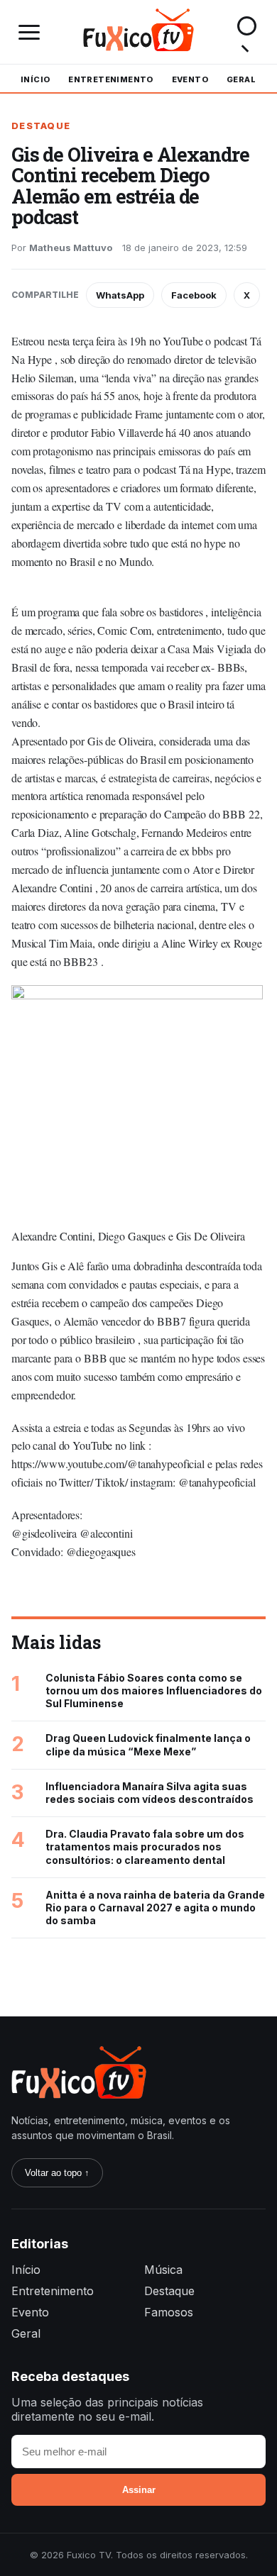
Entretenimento (110, 79)
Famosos (169, 2312)
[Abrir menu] (31, 32)
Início (35, 79)
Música (163, 2270)
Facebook (194, 295)
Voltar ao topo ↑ (57, 2173)
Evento (190, 79)
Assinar (139, 2490)
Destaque (41, 126)
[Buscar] (246, 32)
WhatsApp (120, 295)
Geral (241, 79)
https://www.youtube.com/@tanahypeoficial (108, 1464)
